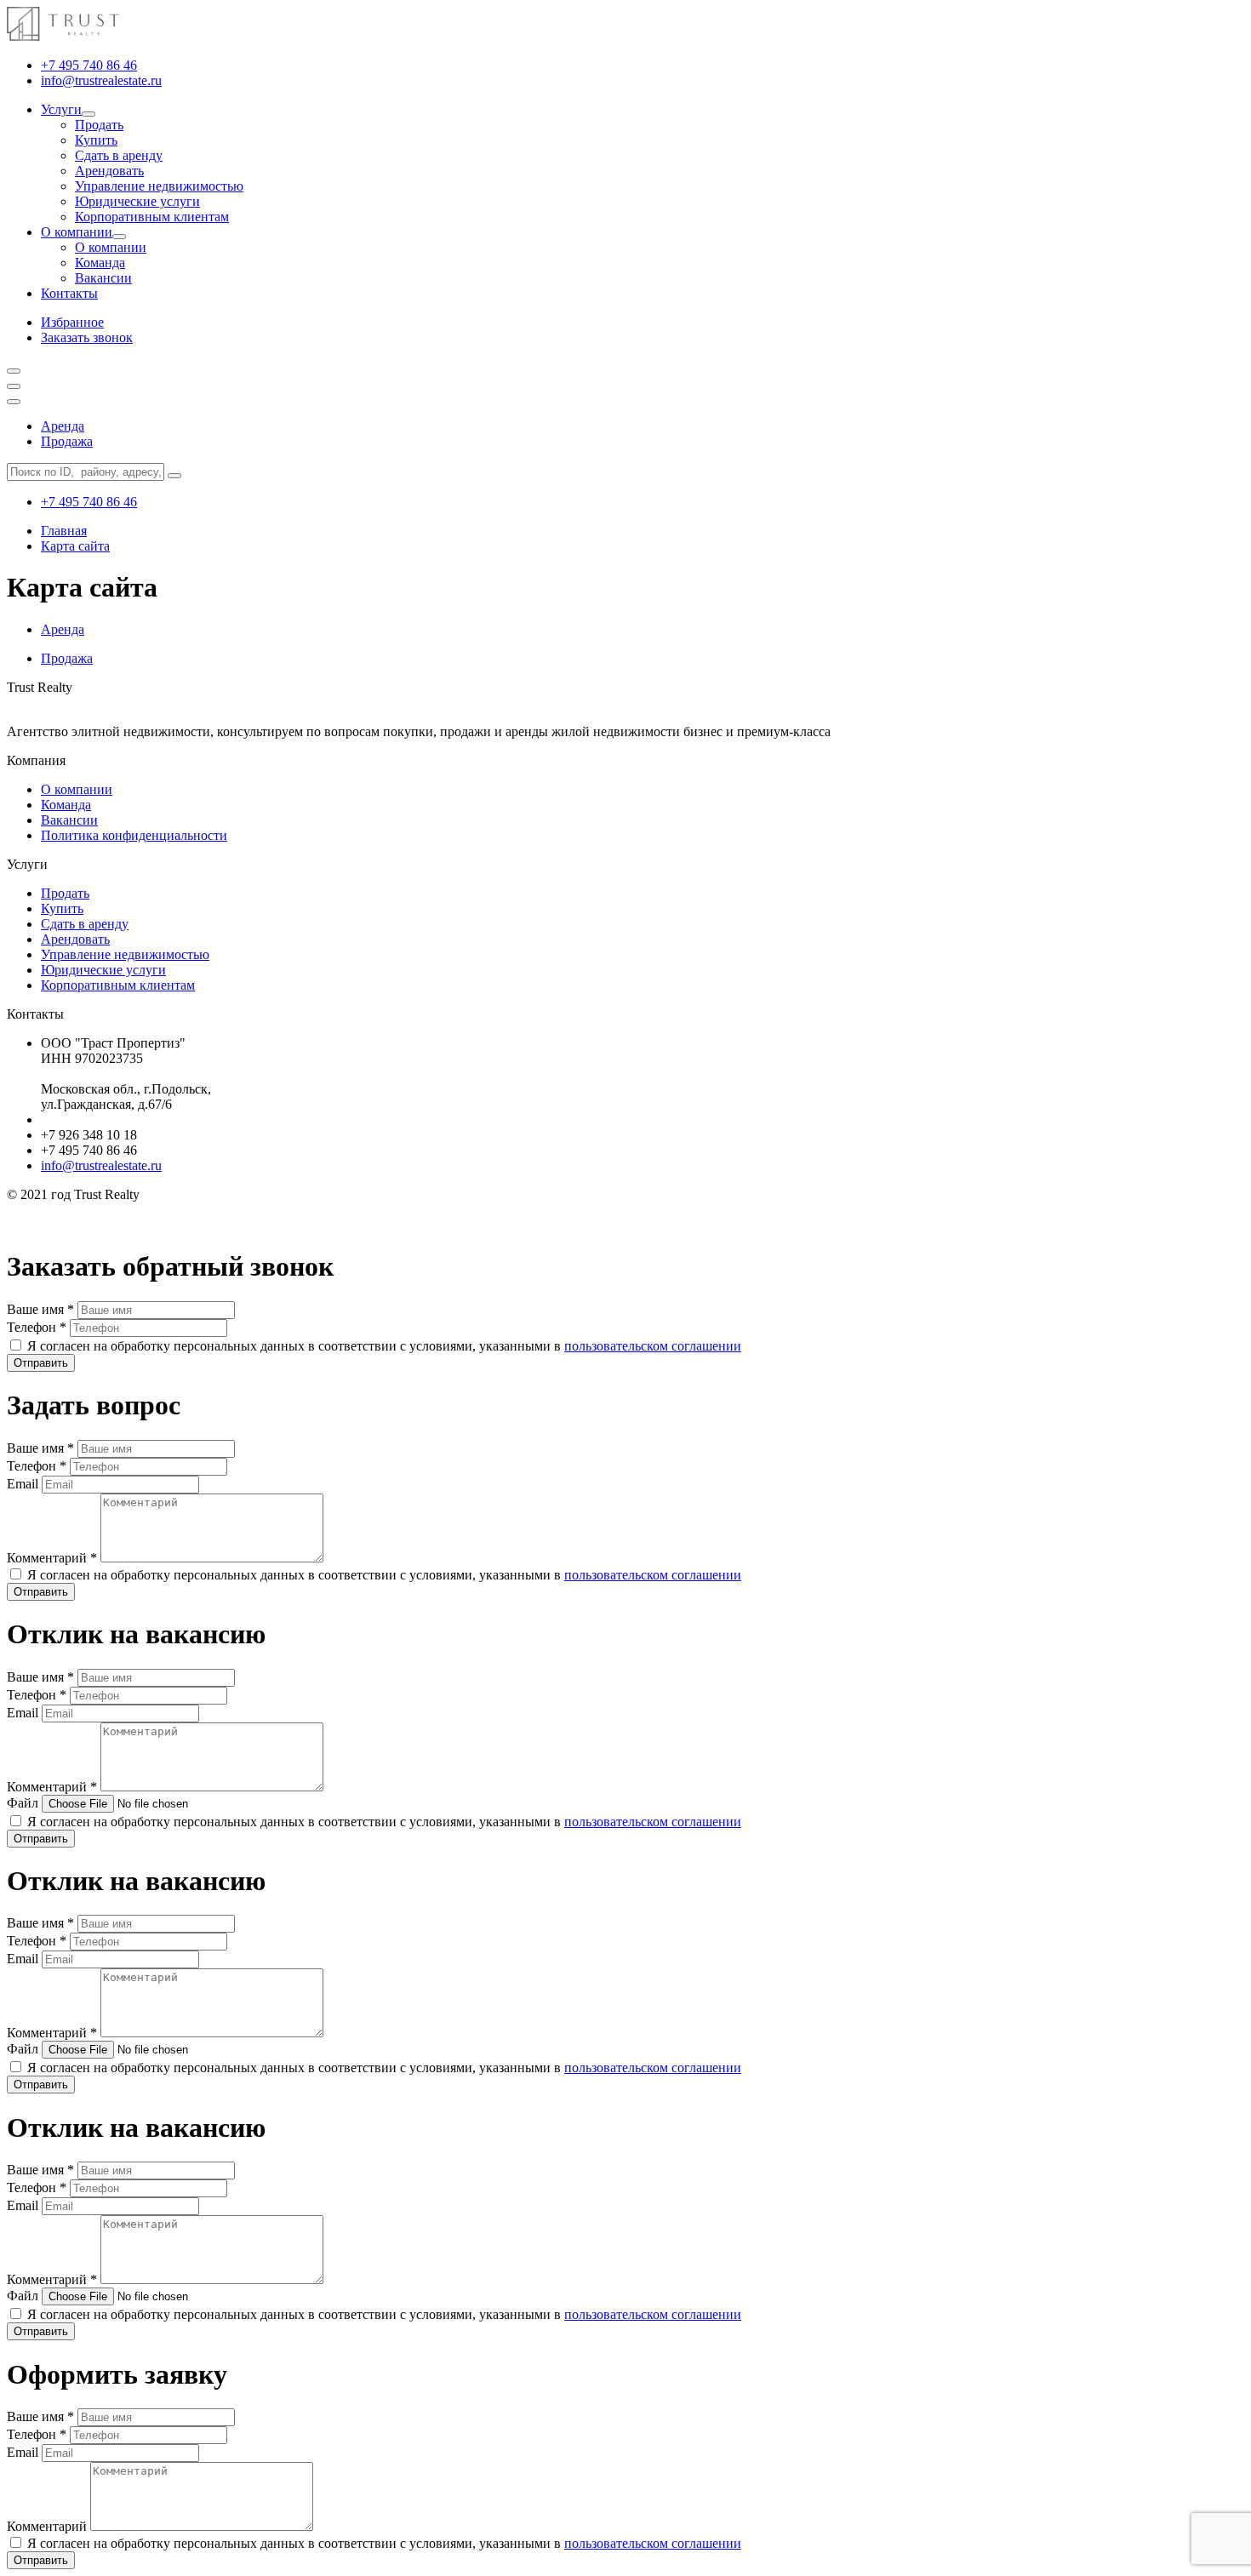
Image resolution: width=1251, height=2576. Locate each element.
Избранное (72, 322)
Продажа (67, 441)
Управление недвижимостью (159, 186)
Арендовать (109, 171)
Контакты (69, 293)
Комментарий (52, 1558)
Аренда (63, 426)
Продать (99, 125)
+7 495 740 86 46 (89, 65)
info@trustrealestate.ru (101, 80)
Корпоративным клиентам (152, 217)
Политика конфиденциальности (134, 835)
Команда (100, 263)
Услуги (61, 109)
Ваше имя (40, 1309)
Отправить (41, 1363)
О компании (77, 232)
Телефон (37, 1327)
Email (24, 1484)
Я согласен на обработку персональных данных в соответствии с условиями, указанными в (384, 1346)
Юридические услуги (137, 201)
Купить (96, 140)
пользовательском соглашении (653, 1346)
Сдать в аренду (119, 155)
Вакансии (103, 278)
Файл (24, 1803)
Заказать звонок (87, 337)
